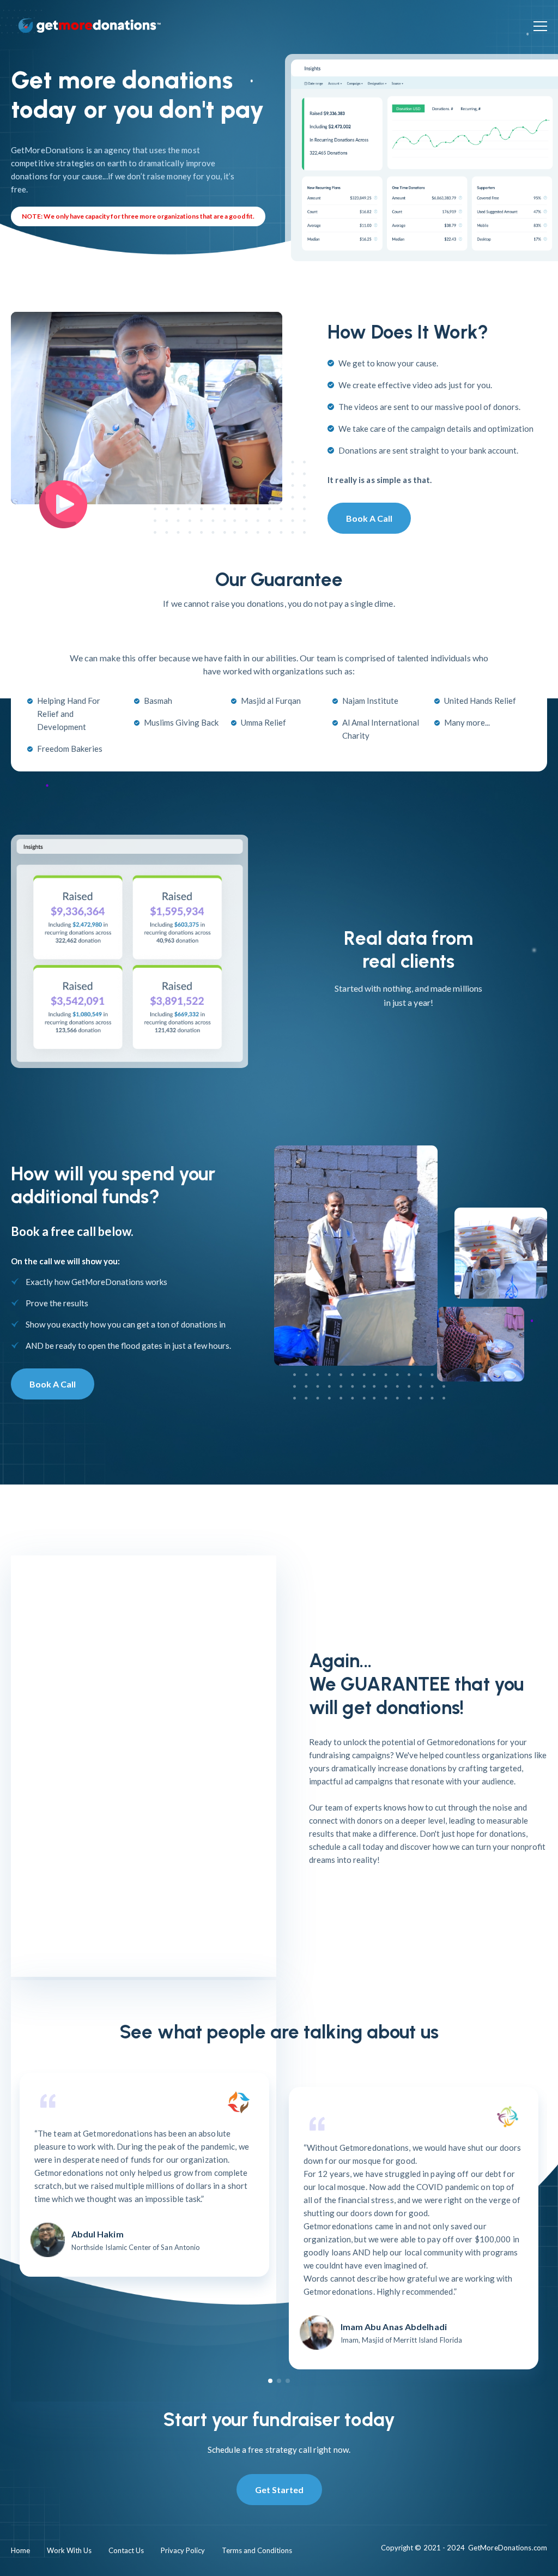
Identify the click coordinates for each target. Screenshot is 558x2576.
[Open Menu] (540, 26)
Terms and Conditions (257, 2550)
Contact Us (126, 2550)
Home (20, 2550)
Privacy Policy (183, 2550)
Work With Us (69, 2550)
